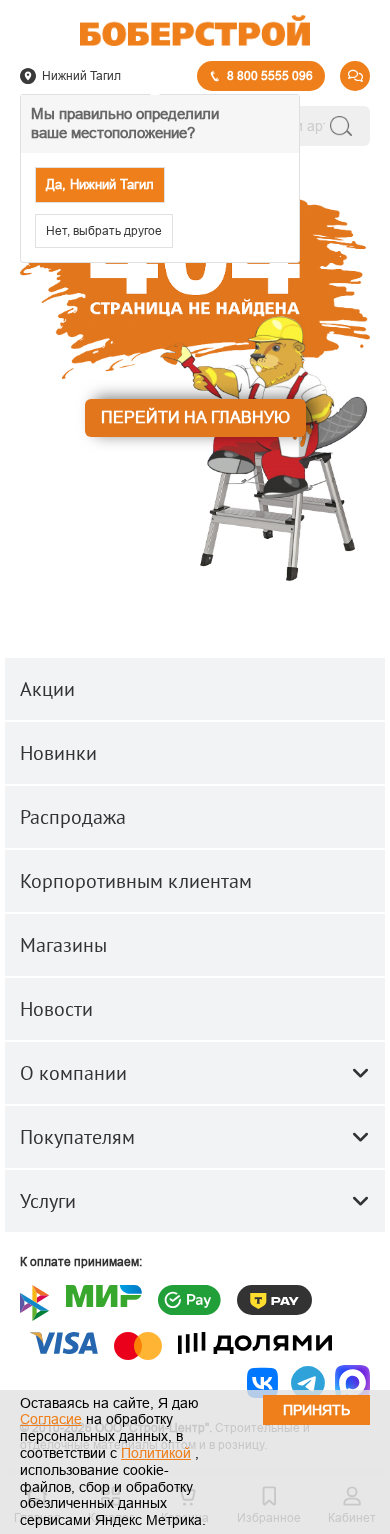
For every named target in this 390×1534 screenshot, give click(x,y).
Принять (316, 1410)
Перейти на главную (195, 417)
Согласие (51, 1419)
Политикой (156, 1453)
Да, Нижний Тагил (100, 184)
